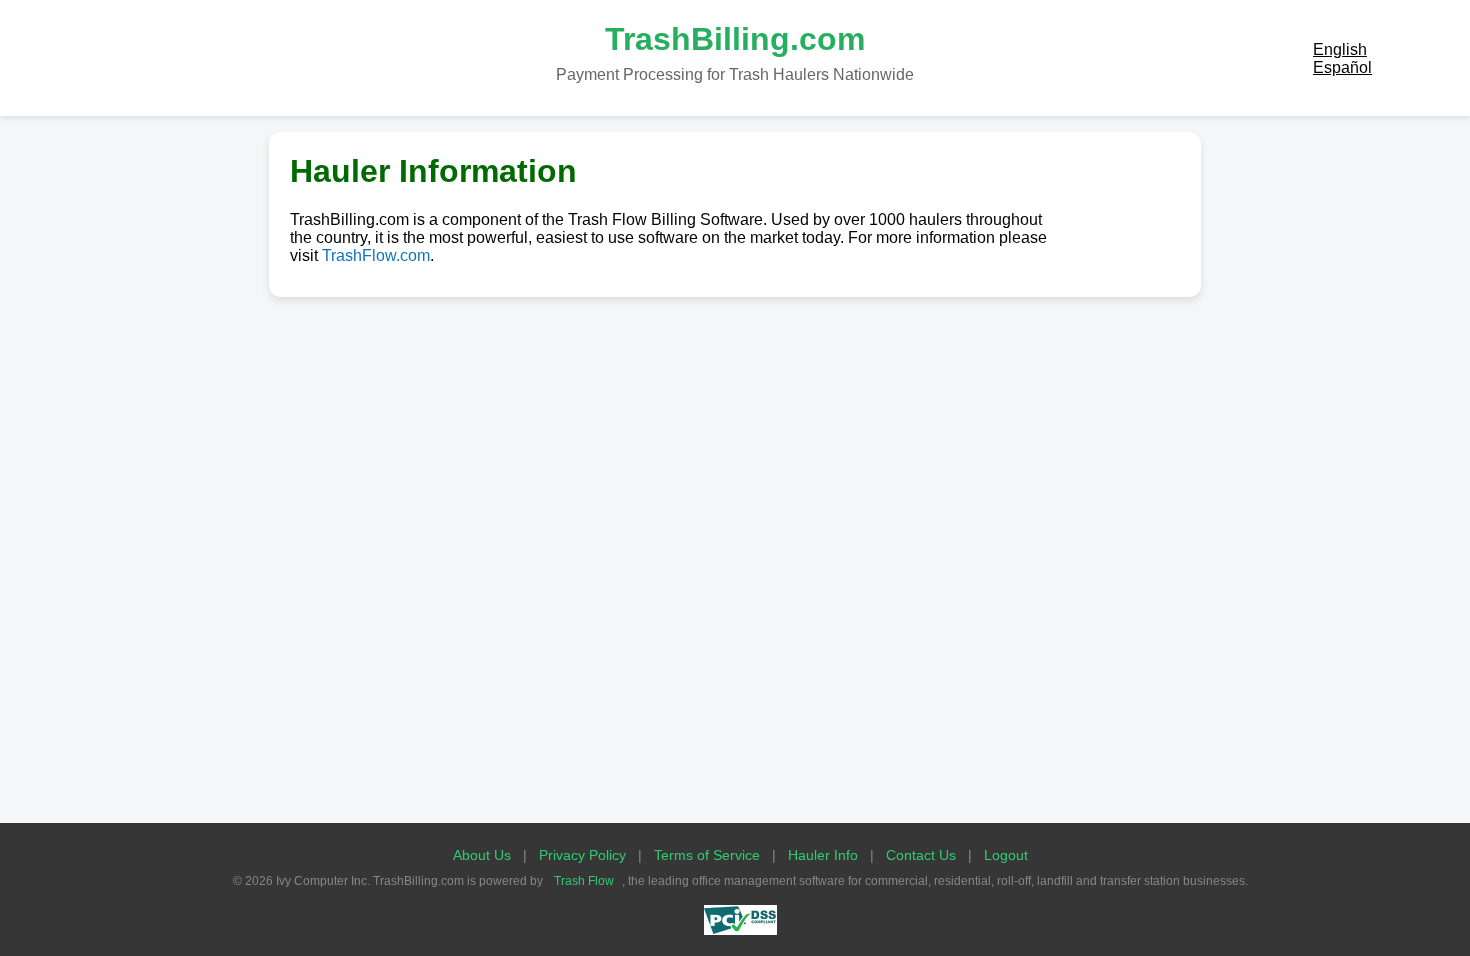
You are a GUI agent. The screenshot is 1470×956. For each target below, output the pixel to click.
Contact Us (921, 855)
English (1340, 49)
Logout (1006, 855)
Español (1342, 67)
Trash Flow (584, 881)
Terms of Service (707, 855)
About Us (482, 855)
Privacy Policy (582, 855)
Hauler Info (823, 855)
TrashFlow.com (376, 255)
